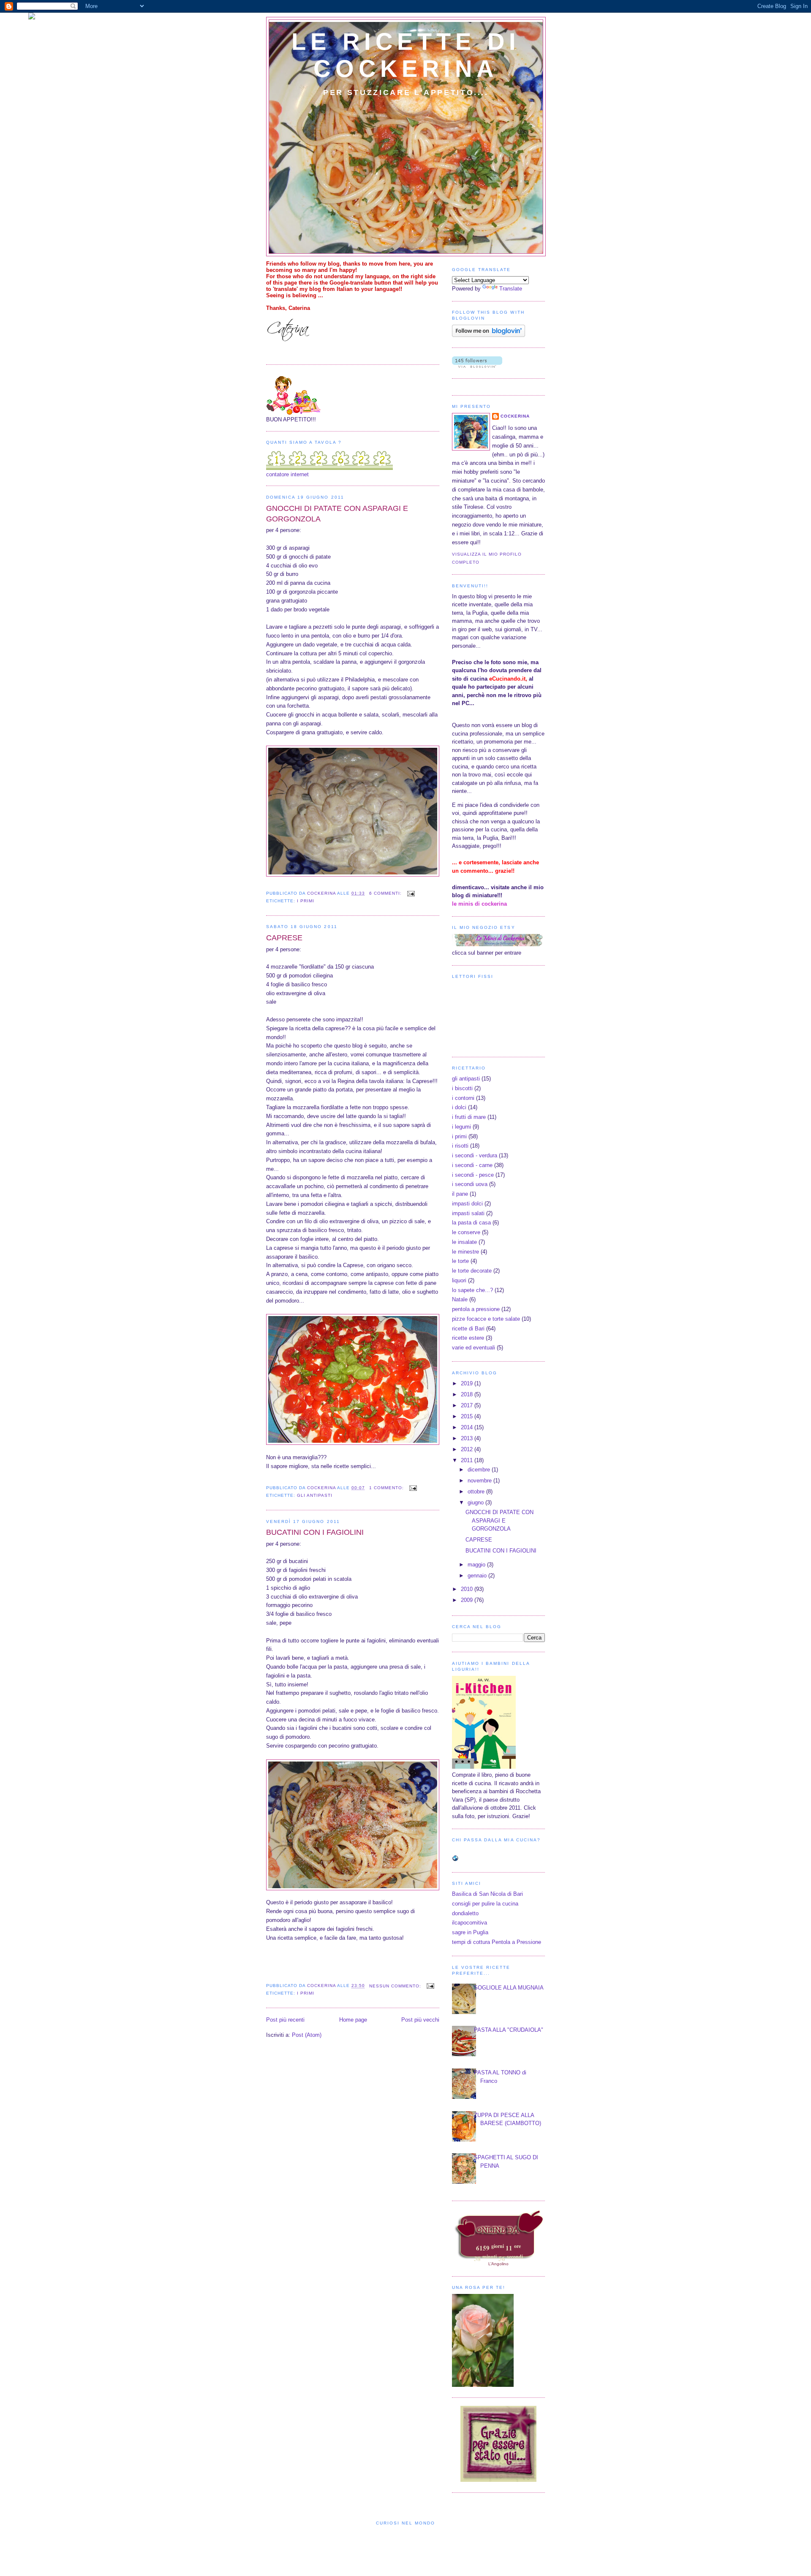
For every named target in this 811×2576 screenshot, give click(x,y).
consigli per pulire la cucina (485, 1904)
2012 (468, 1449)
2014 (468, 1427)
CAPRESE (284, 938)
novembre (480, 1481)
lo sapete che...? (472, 1290)
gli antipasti (315, 1495)
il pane (460, 1194)
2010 (468, 1589)
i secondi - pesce (473, 1175)
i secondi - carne (472, 1165)
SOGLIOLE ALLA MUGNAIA (509, 1988)
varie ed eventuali (474, 1348)
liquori (459, 1280)
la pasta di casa (471, 1223)
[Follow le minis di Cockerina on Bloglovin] (489, 335)
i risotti (460, 1146)
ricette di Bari (468, 1329)
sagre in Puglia (470, 1932)
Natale (460, 1299)
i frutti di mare (469, 1117)
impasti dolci (467, 1204)
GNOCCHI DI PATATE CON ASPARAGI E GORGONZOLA (337, 514)
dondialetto (465, 1913)
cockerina (515, 416)
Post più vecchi (420, 2020)
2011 (468, 1460)
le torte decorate (472, 1271)
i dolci (459, 1107)
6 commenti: (386, 893)
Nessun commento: (396, 1986)
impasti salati (468, 1213)
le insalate (464, 1242)
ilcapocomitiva (469, 1923)
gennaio (478, 1576)
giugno (476, 1502)
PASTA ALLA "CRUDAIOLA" (509, 2030)
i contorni (463, 1098)
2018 (468, 1394)
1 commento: (387, 1488)
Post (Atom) (307, 2035)
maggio (477, 1565)
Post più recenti (285, 2020)
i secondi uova (470, 1184)
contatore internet (287, 474)
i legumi (461, 1127)
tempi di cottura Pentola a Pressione (497, 1942)
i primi (306, 901)
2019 (468, 1383)
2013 (468, 1438)
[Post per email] (411, 893)
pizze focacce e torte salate (486, 1319)
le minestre (465, 1252)
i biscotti (462, 1088)
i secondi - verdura (475, 1155)
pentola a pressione (476, 1309)
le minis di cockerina (479, 904)
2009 (468, 1600)
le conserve (466, 1232)
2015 (468, 1416)
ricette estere (468, 1338)
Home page (353, 2020)
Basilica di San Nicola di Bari (487, 1894)
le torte (460, 1261)
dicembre (480, 1470)
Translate (511, 289)
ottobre (477, 1492)
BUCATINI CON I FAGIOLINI (315, 1532)
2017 (468, 1405)
